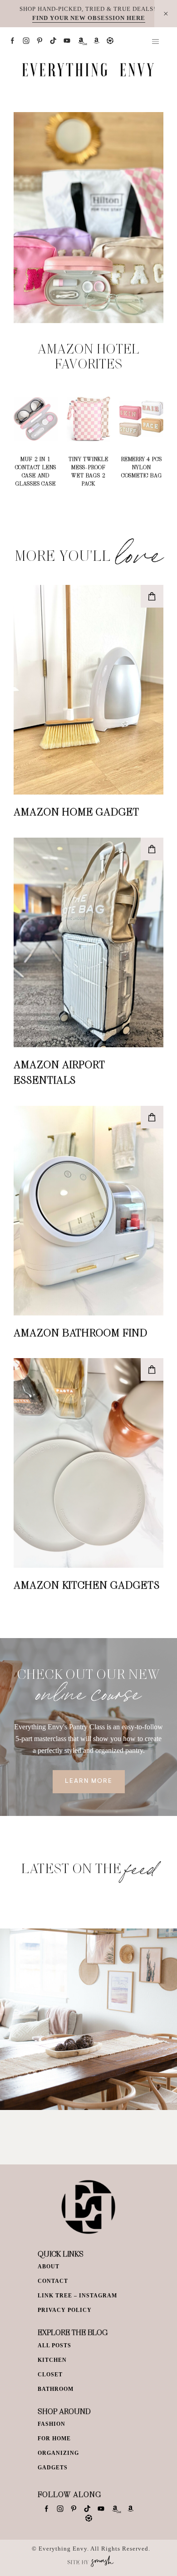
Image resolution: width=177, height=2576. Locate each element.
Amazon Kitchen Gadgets (87, 1585)
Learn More (89, 1781)
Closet (50, 2375)
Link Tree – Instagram (77, 2296)
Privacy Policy (65, 2310)
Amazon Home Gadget (76, 811)
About (49, 2267)
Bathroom (56, 2389)
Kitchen (52, 2360)
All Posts (54, 2345)
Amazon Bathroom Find (81, 1332)
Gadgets (53, 2468)
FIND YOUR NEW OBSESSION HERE (89, 18)
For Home (54, 2439)
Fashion (52, 2424)
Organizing (58, 2453)
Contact (53, 2281)
